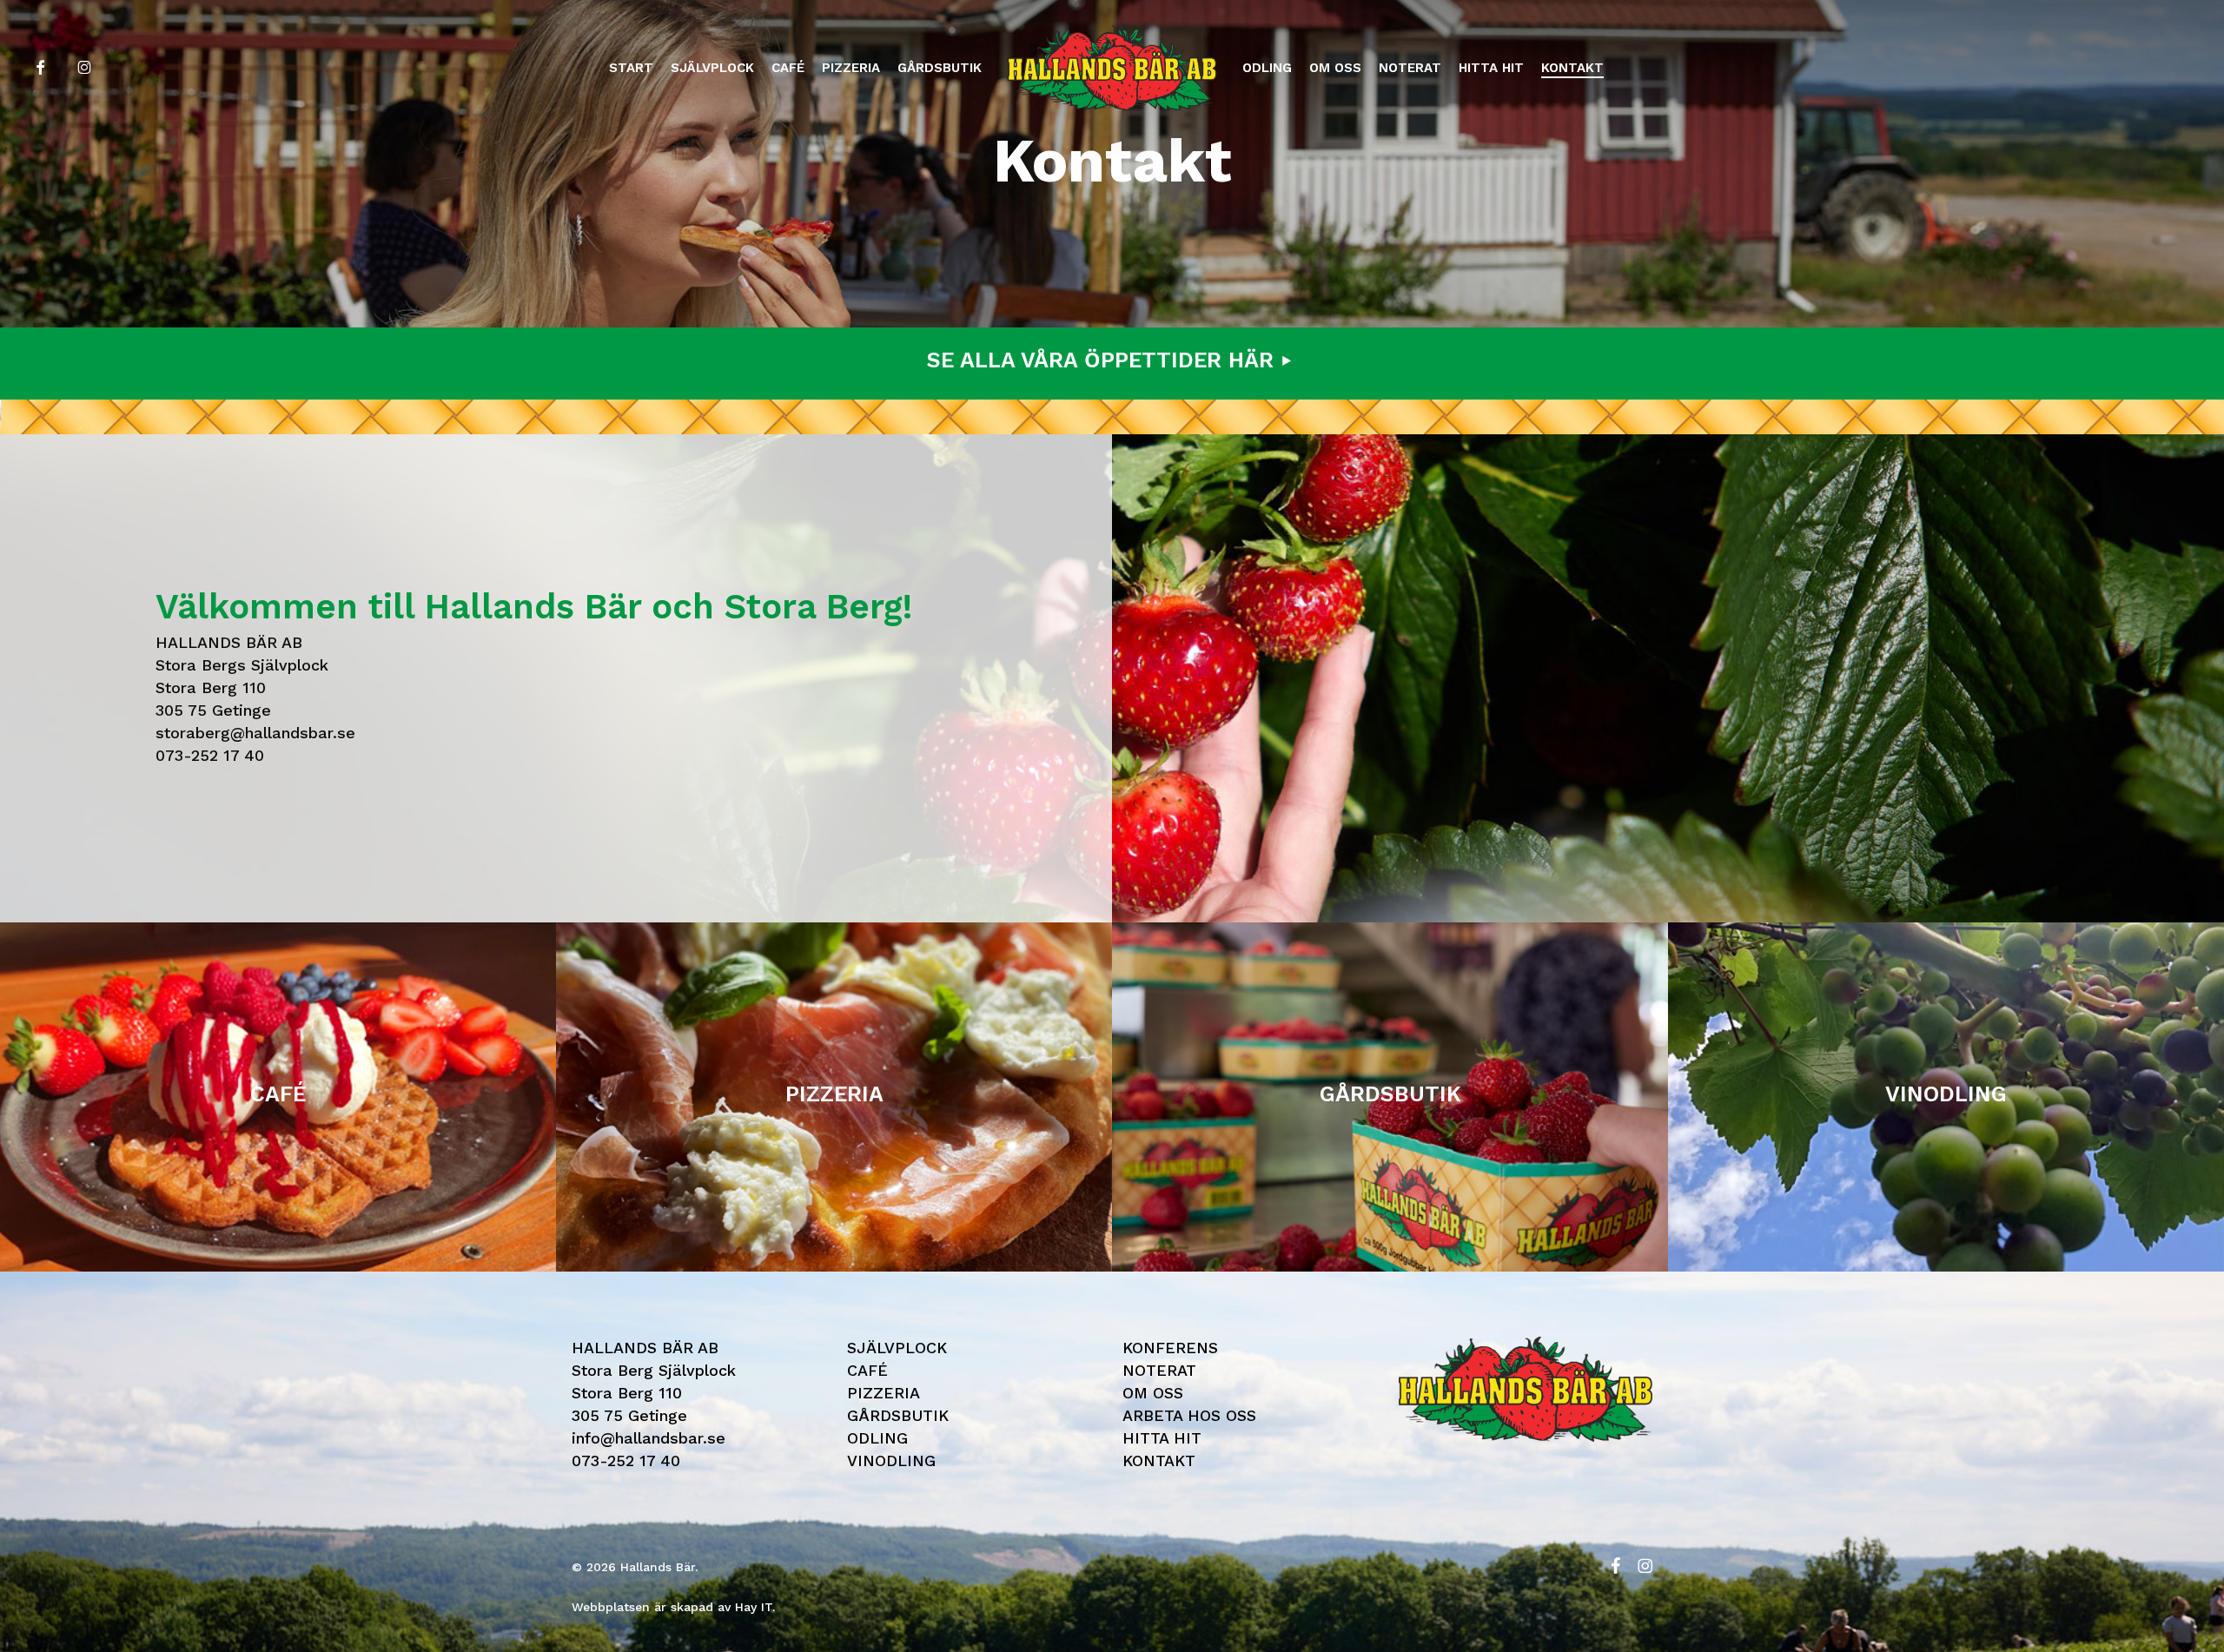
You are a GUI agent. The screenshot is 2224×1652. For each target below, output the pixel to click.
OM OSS (1153, 1393)
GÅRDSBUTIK (898, 1415)
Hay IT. (755, 1607)
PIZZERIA (884, 1393)
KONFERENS (1170, 1348)
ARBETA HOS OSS (1189, 1415)
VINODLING (891, 1460)
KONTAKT (1159, 1460)
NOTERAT (1159, 1370)
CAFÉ (867, 1370)
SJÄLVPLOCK (897, 1348)
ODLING (877, 1438)
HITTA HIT (1162, 1438)
